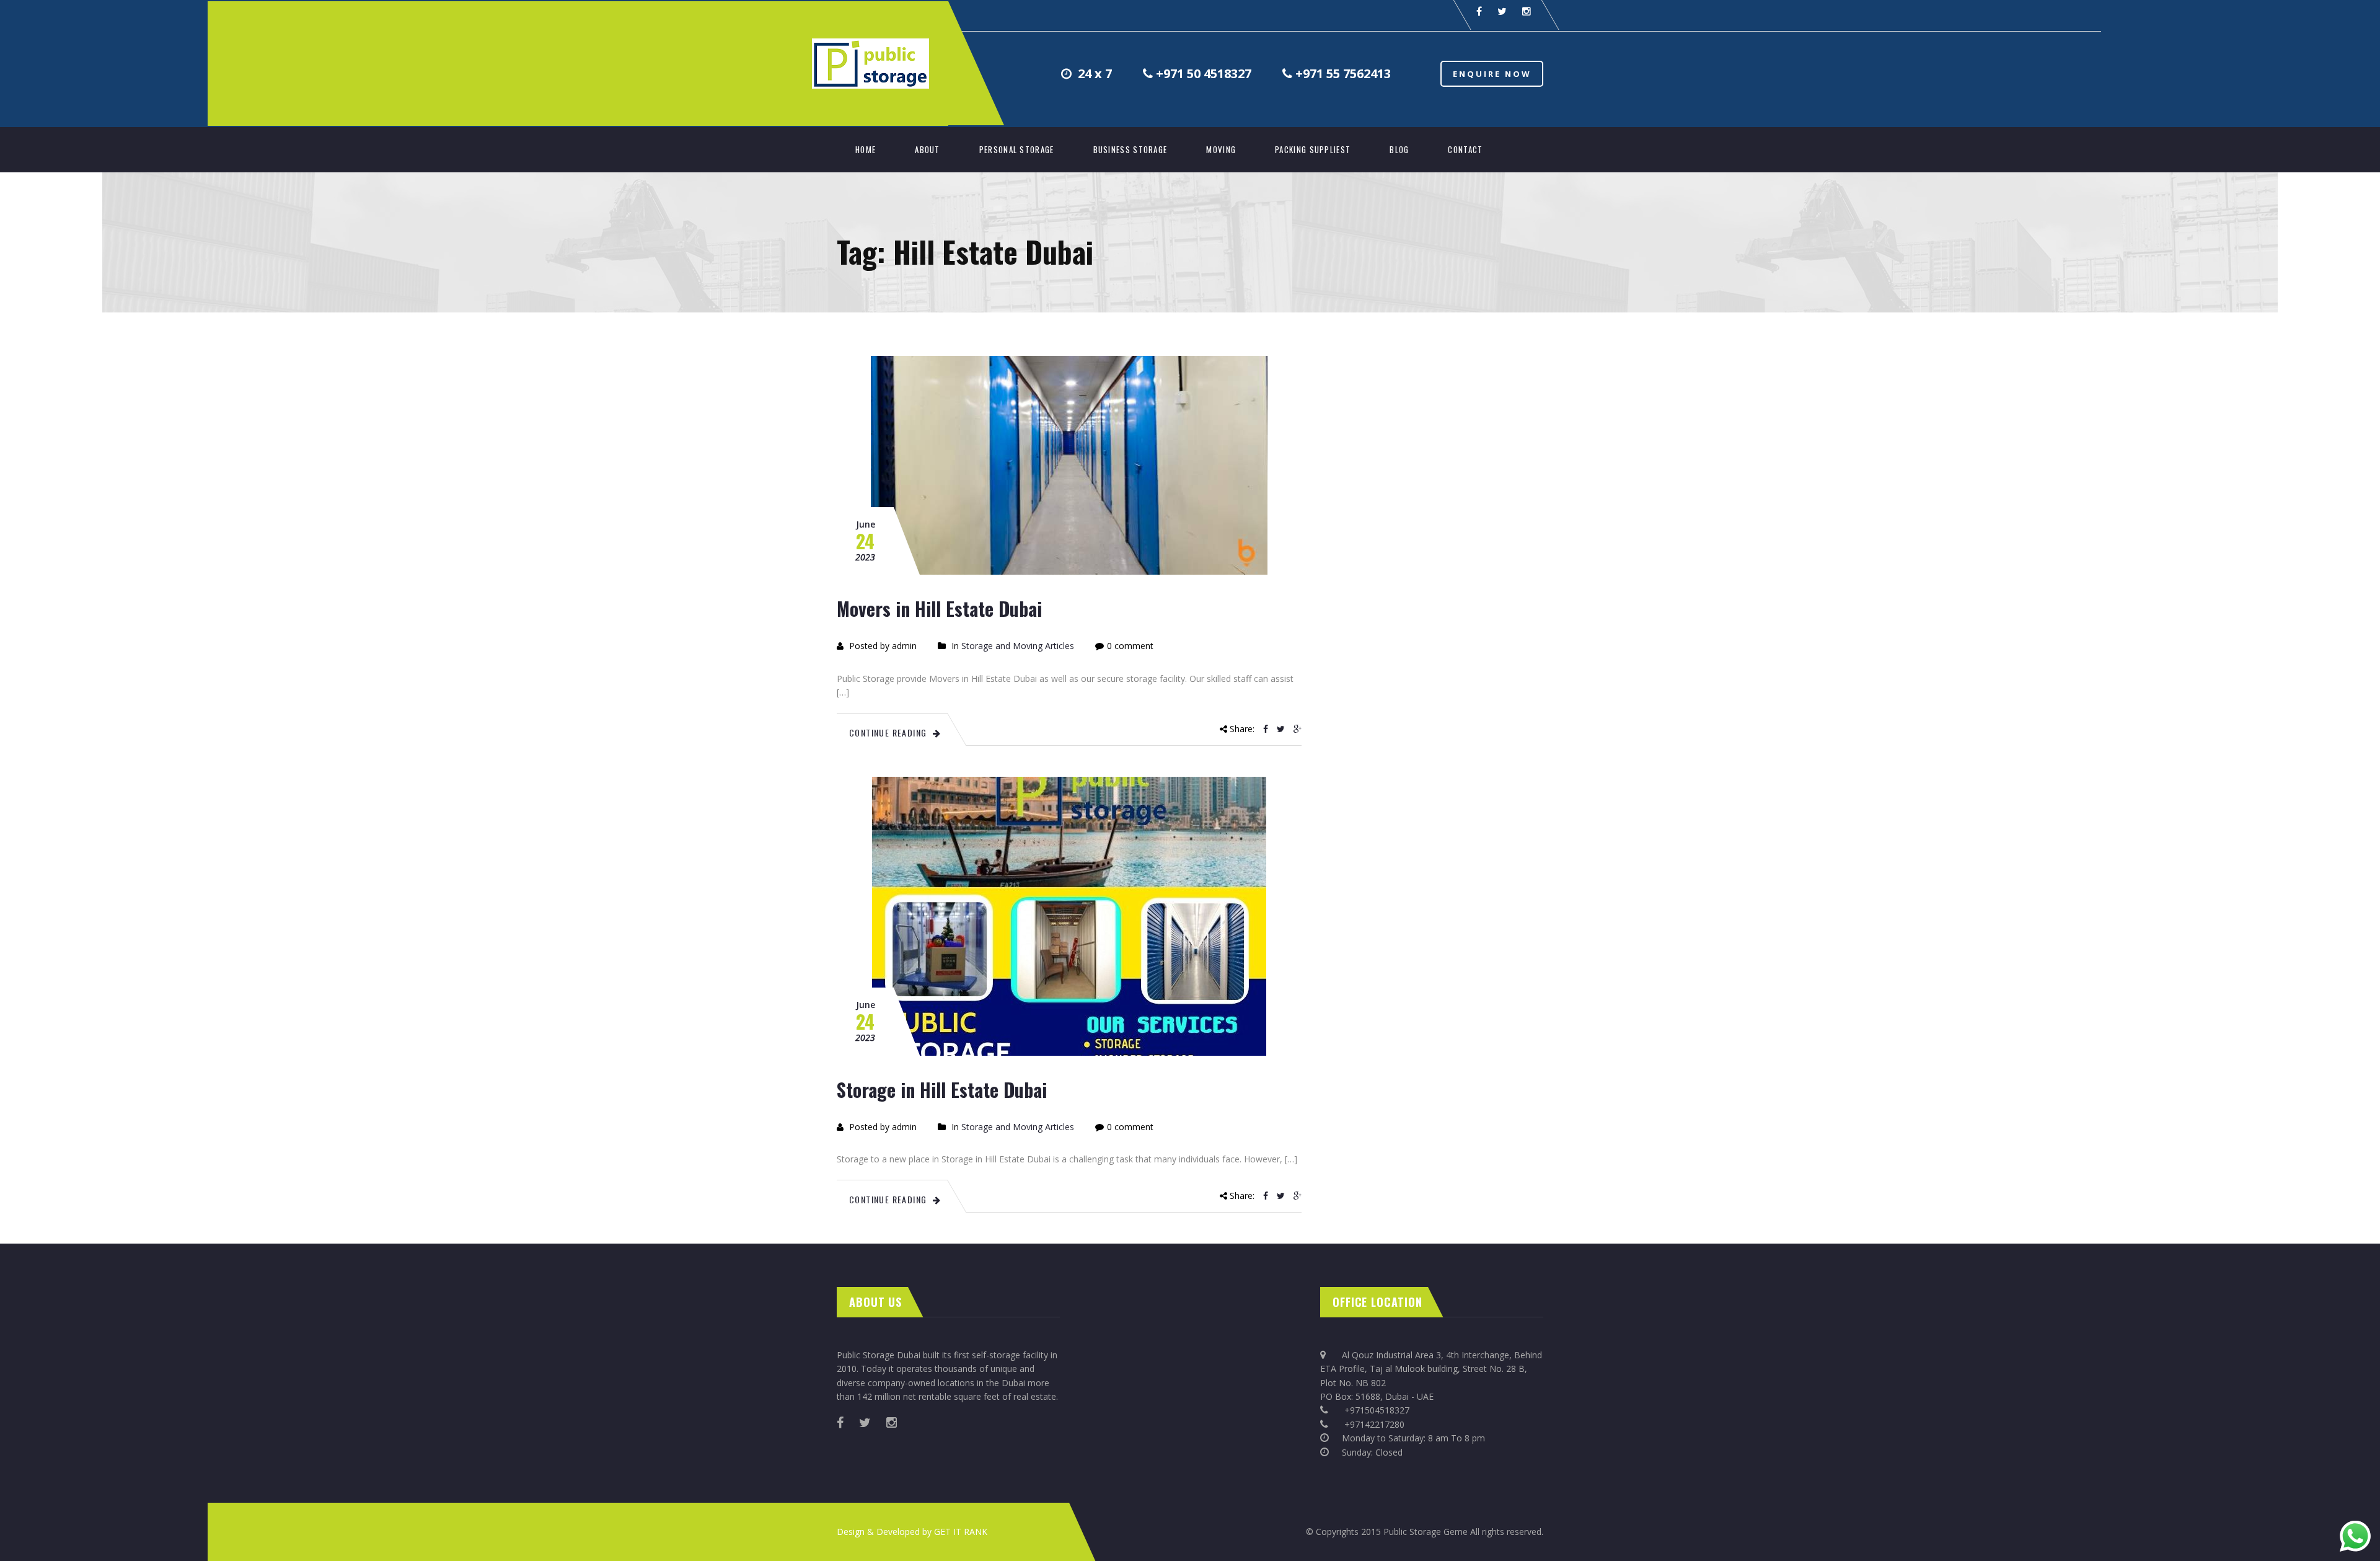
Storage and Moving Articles (1018, 646)
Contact (1465, 149)
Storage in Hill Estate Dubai (942, 1090)
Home (866, 149)
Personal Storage (1017, 149)
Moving (1221, 149)
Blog (1399, 149)
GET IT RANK (961, 1532)
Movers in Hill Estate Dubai (939, 608)
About (928, 149)
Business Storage (1130, 149)
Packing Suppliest (1313, 149)
